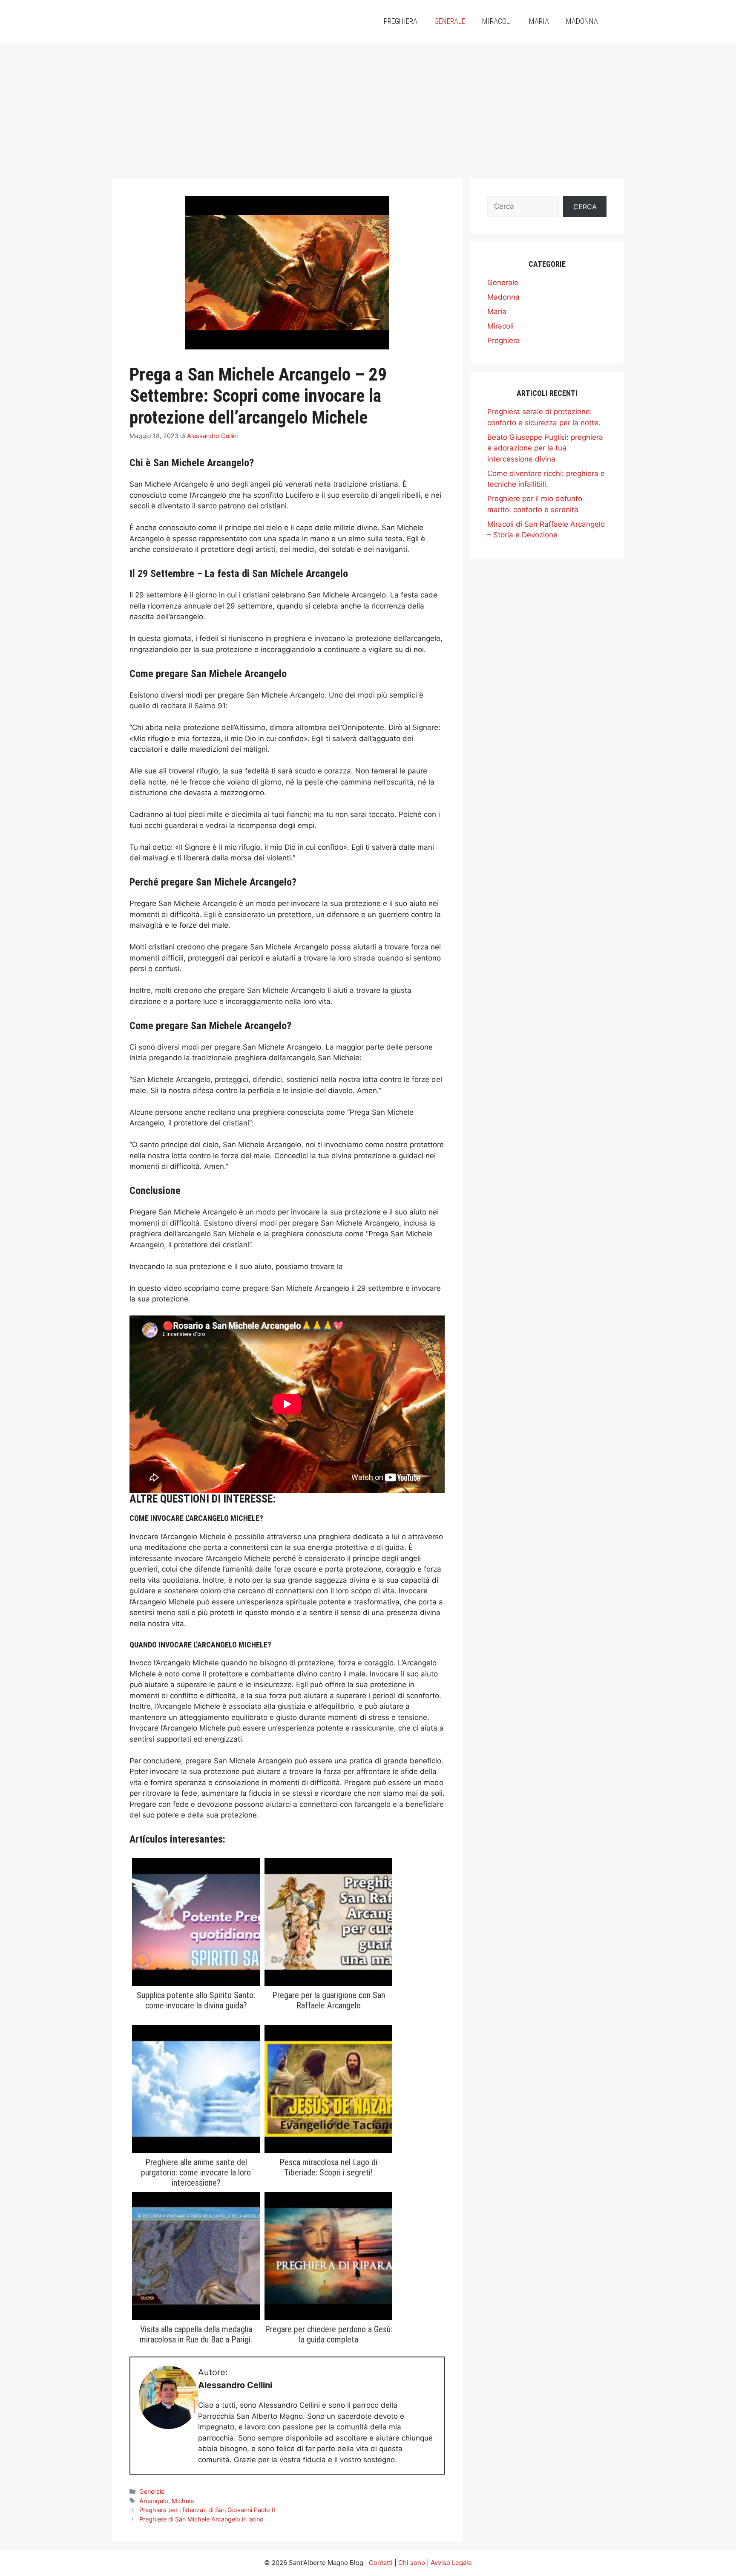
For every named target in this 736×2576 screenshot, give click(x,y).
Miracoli (497, 21)
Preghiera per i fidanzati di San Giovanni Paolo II (207, 2510)
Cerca (585, 207)
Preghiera (401, 21)
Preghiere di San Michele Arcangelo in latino (201, 2519)
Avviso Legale (451, 2563)
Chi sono (412, 2563)
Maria (539, 21)
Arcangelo (154, 2501)
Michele (183, 2501)
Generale (450, 21)
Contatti (381, 2563)
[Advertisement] (368, 107)
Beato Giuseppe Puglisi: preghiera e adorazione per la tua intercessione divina (545, 448)
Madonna (582, 21)
